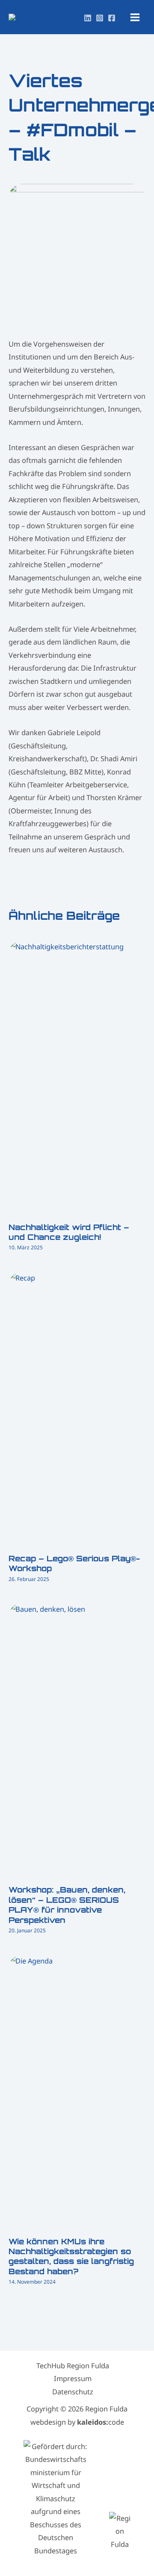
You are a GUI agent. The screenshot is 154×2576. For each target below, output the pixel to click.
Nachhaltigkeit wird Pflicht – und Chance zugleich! (69, 1232)
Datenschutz (73, 2392)
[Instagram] (100, 18)
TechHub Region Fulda (73, 2366)
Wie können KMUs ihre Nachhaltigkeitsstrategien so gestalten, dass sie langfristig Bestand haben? (71, 2256)
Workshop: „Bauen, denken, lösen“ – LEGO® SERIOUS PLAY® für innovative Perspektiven (67, 1905)
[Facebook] (112, 18)
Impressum (73, 2378)
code (101, 2422)
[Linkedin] (88, 18)
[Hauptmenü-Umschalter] (135, 17)
